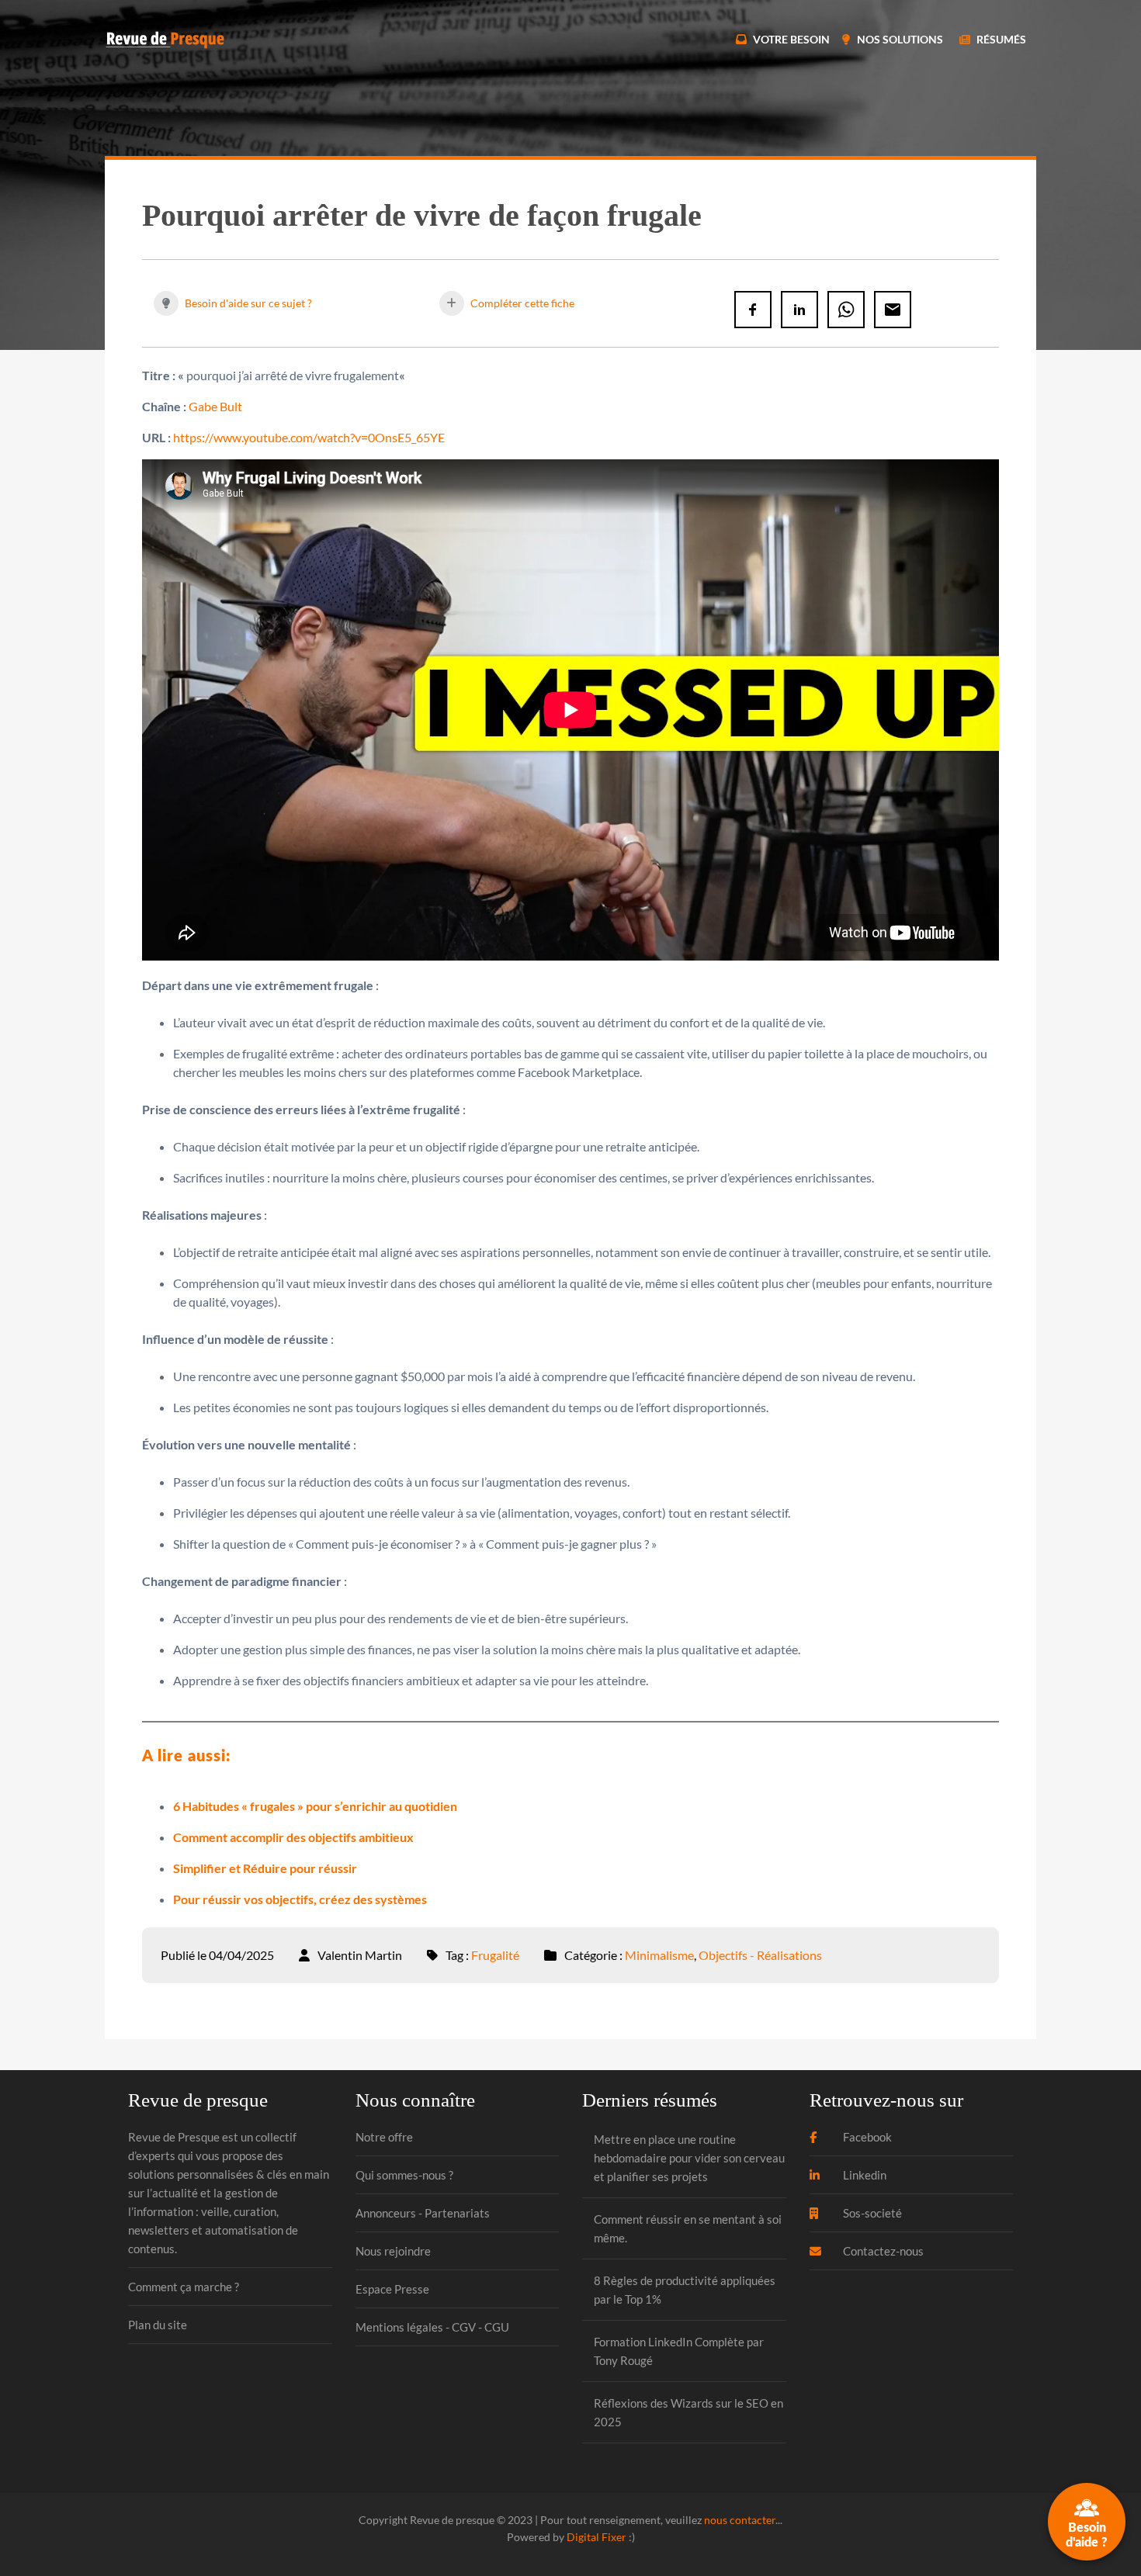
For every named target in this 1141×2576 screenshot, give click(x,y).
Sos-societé (871, 2213)
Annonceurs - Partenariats (423, 2213)
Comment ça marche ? (184, 2287)
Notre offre (384, 2137)
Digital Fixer (597, 2537)
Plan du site (158, 2325)
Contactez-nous (882, 2251)
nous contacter (740, 2520)
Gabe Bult (215, 406)
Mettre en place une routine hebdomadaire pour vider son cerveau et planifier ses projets (689, 2158)
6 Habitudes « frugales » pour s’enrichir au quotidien (315, 1806)
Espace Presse (392, 2289)
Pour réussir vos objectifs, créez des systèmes (300, 1899)
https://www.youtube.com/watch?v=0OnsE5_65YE (309, 437)
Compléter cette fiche (521, 303)
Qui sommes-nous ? (404, 2175)
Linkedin (864, 2175)
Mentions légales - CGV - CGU (432, 2327)
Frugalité (495, 1955)
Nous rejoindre (393, 2251)
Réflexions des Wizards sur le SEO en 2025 (688, 2412)
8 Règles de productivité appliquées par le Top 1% (685, 2290)
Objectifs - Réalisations (760, 1955)
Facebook (866, 2137)
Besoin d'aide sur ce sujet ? (247, 303)
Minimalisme (659, 1955)
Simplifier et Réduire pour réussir (265, 1868)
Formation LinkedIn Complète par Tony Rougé (679, 2351)
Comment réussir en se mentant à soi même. (688, 2228)
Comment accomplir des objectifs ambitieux (293, 1837)
